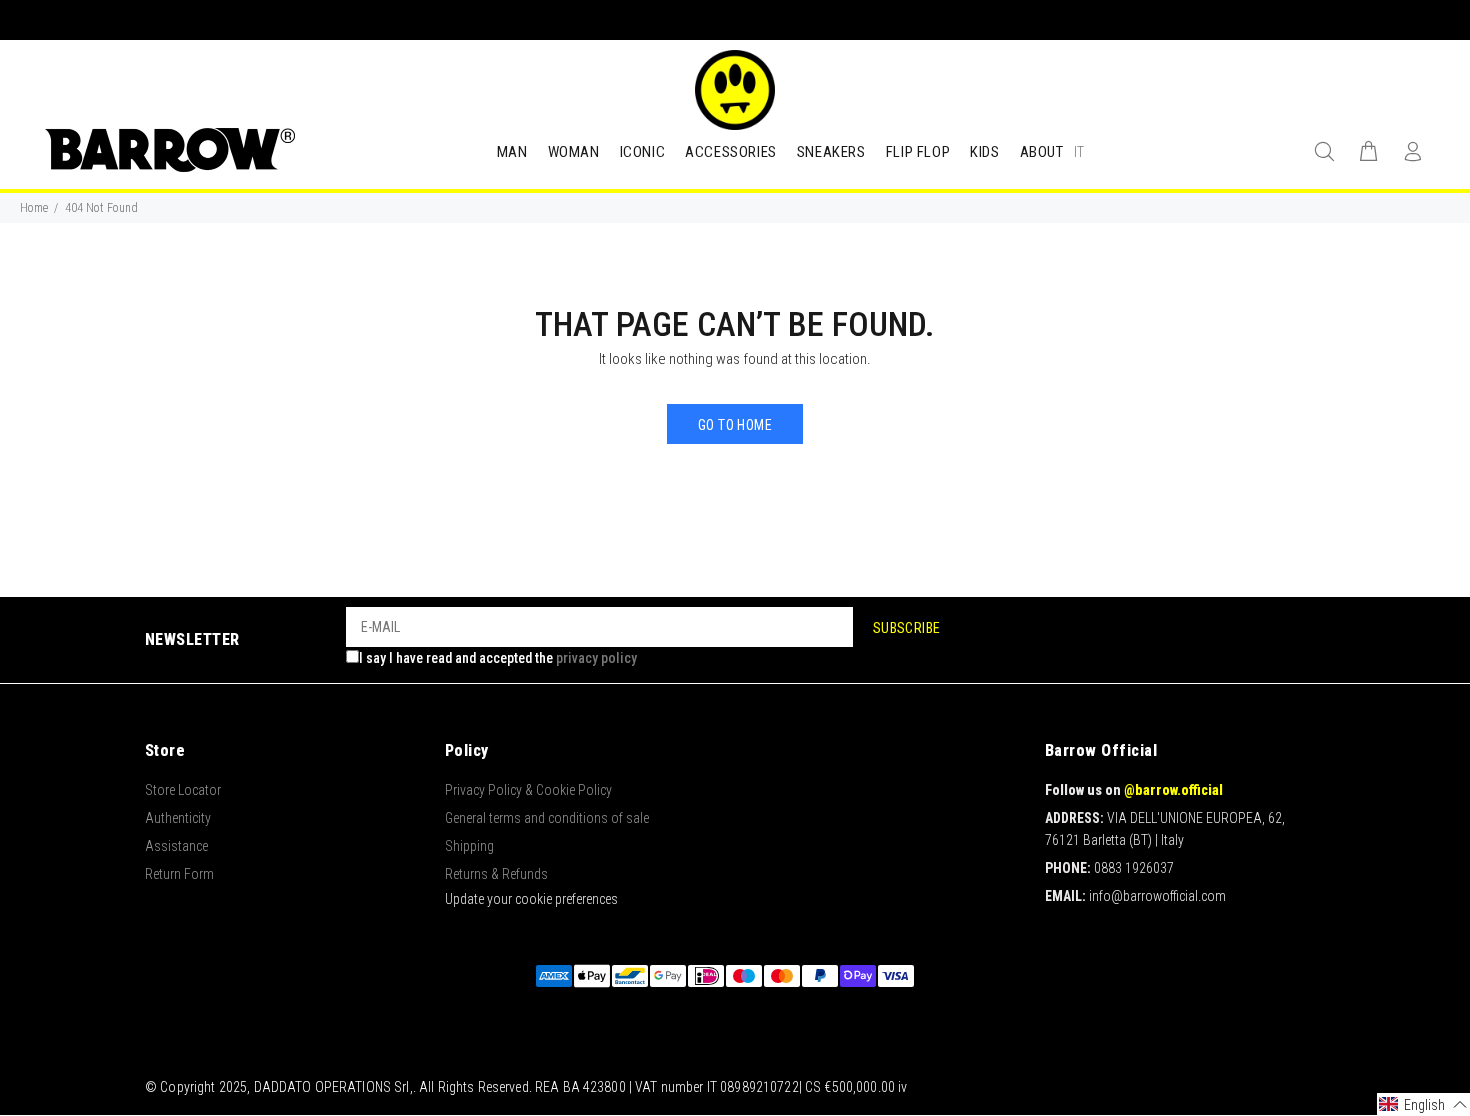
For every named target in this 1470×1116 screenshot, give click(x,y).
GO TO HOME (735, 425)
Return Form (179, 874)
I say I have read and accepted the (498, 658)
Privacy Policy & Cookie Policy (528, 790)
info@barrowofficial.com (1157, 896)
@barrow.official (1173, 790)
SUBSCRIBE (907, 628)
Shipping (469, 846)
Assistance (176, 846)
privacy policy (596, 658)
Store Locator (183, 790)
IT (1079, 152)
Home (34, 208)
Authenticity (178, 818)
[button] (1423, 1104)
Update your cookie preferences (531, 899)
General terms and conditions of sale (547, 818)
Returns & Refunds (496, 874)
